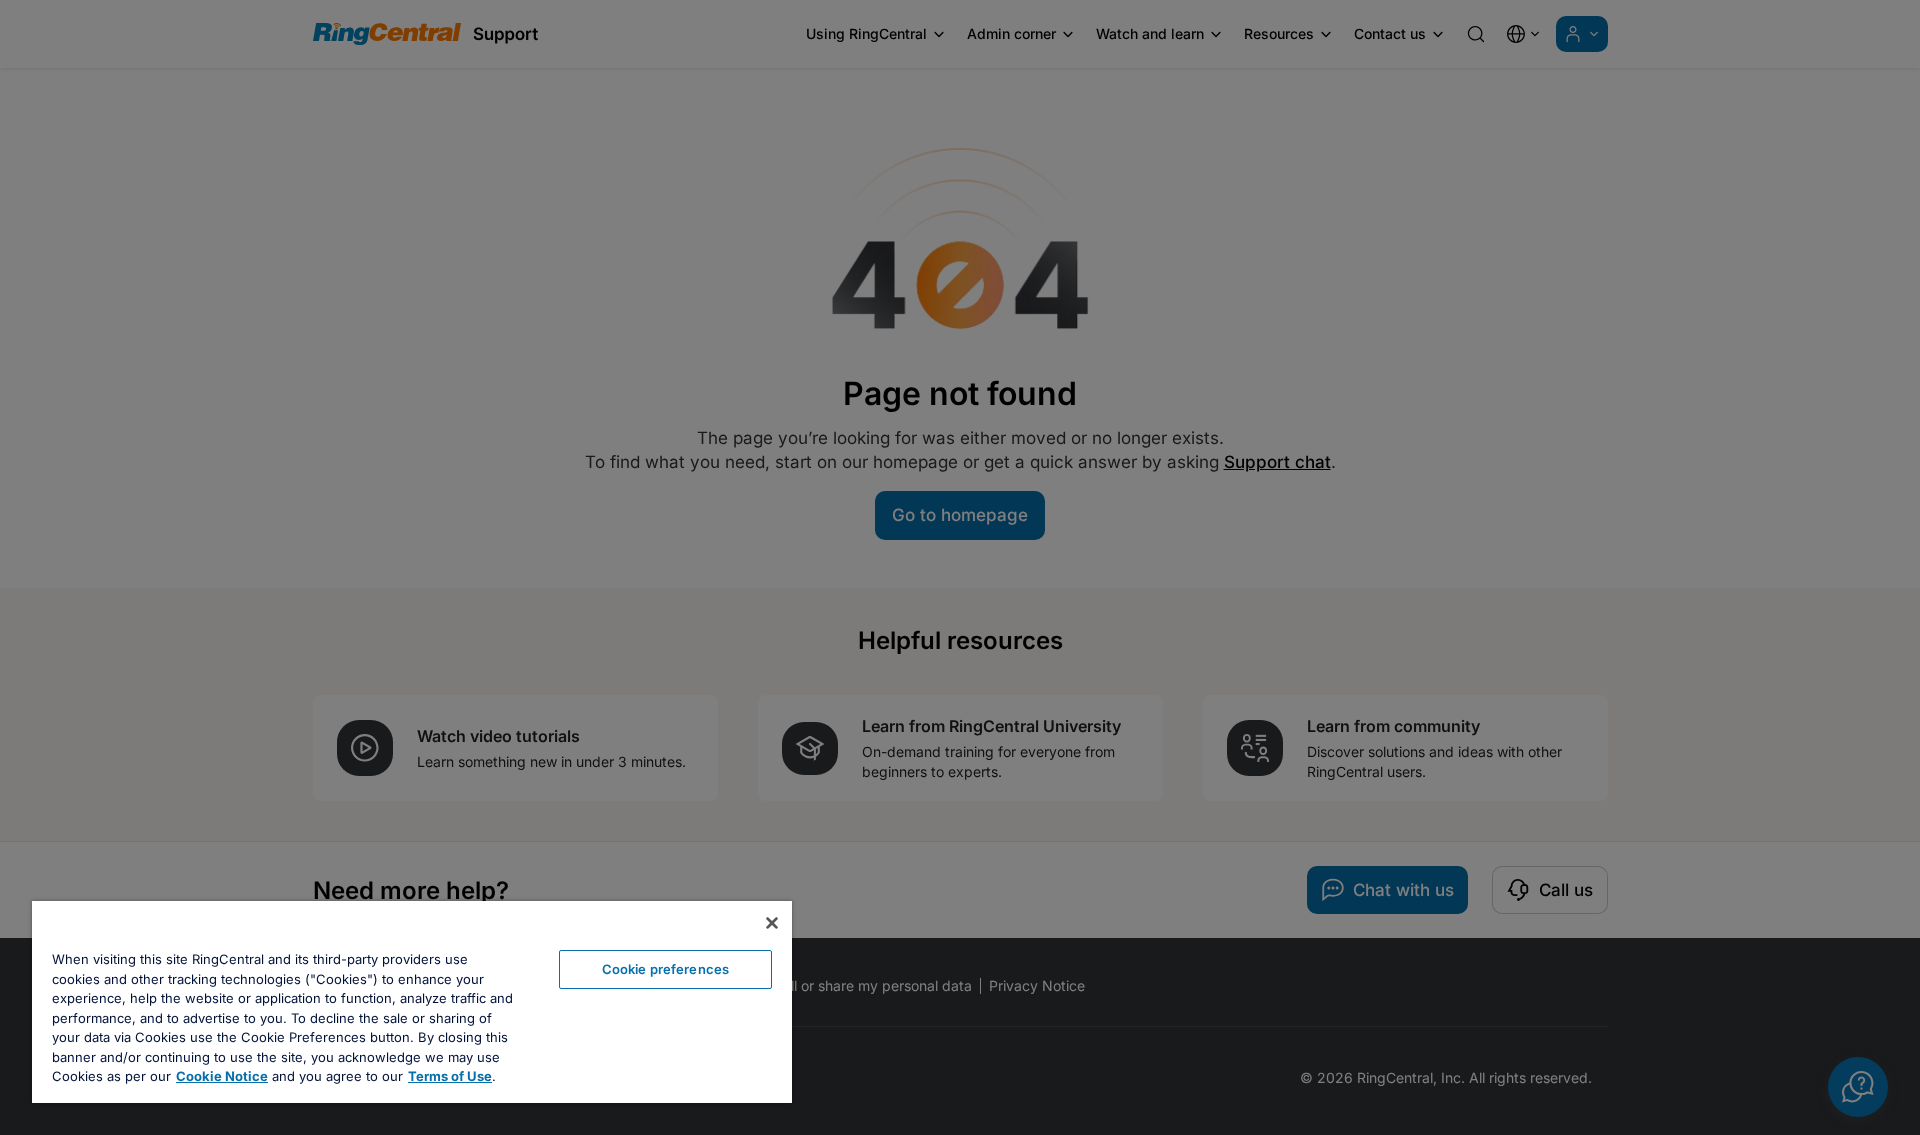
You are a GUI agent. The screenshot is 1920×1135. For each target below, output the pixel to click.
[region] (412, 1002)
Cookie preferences (665, 969)
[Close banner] (772, 923)
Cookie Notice (222, 1076)
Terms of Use (450, 1076)
